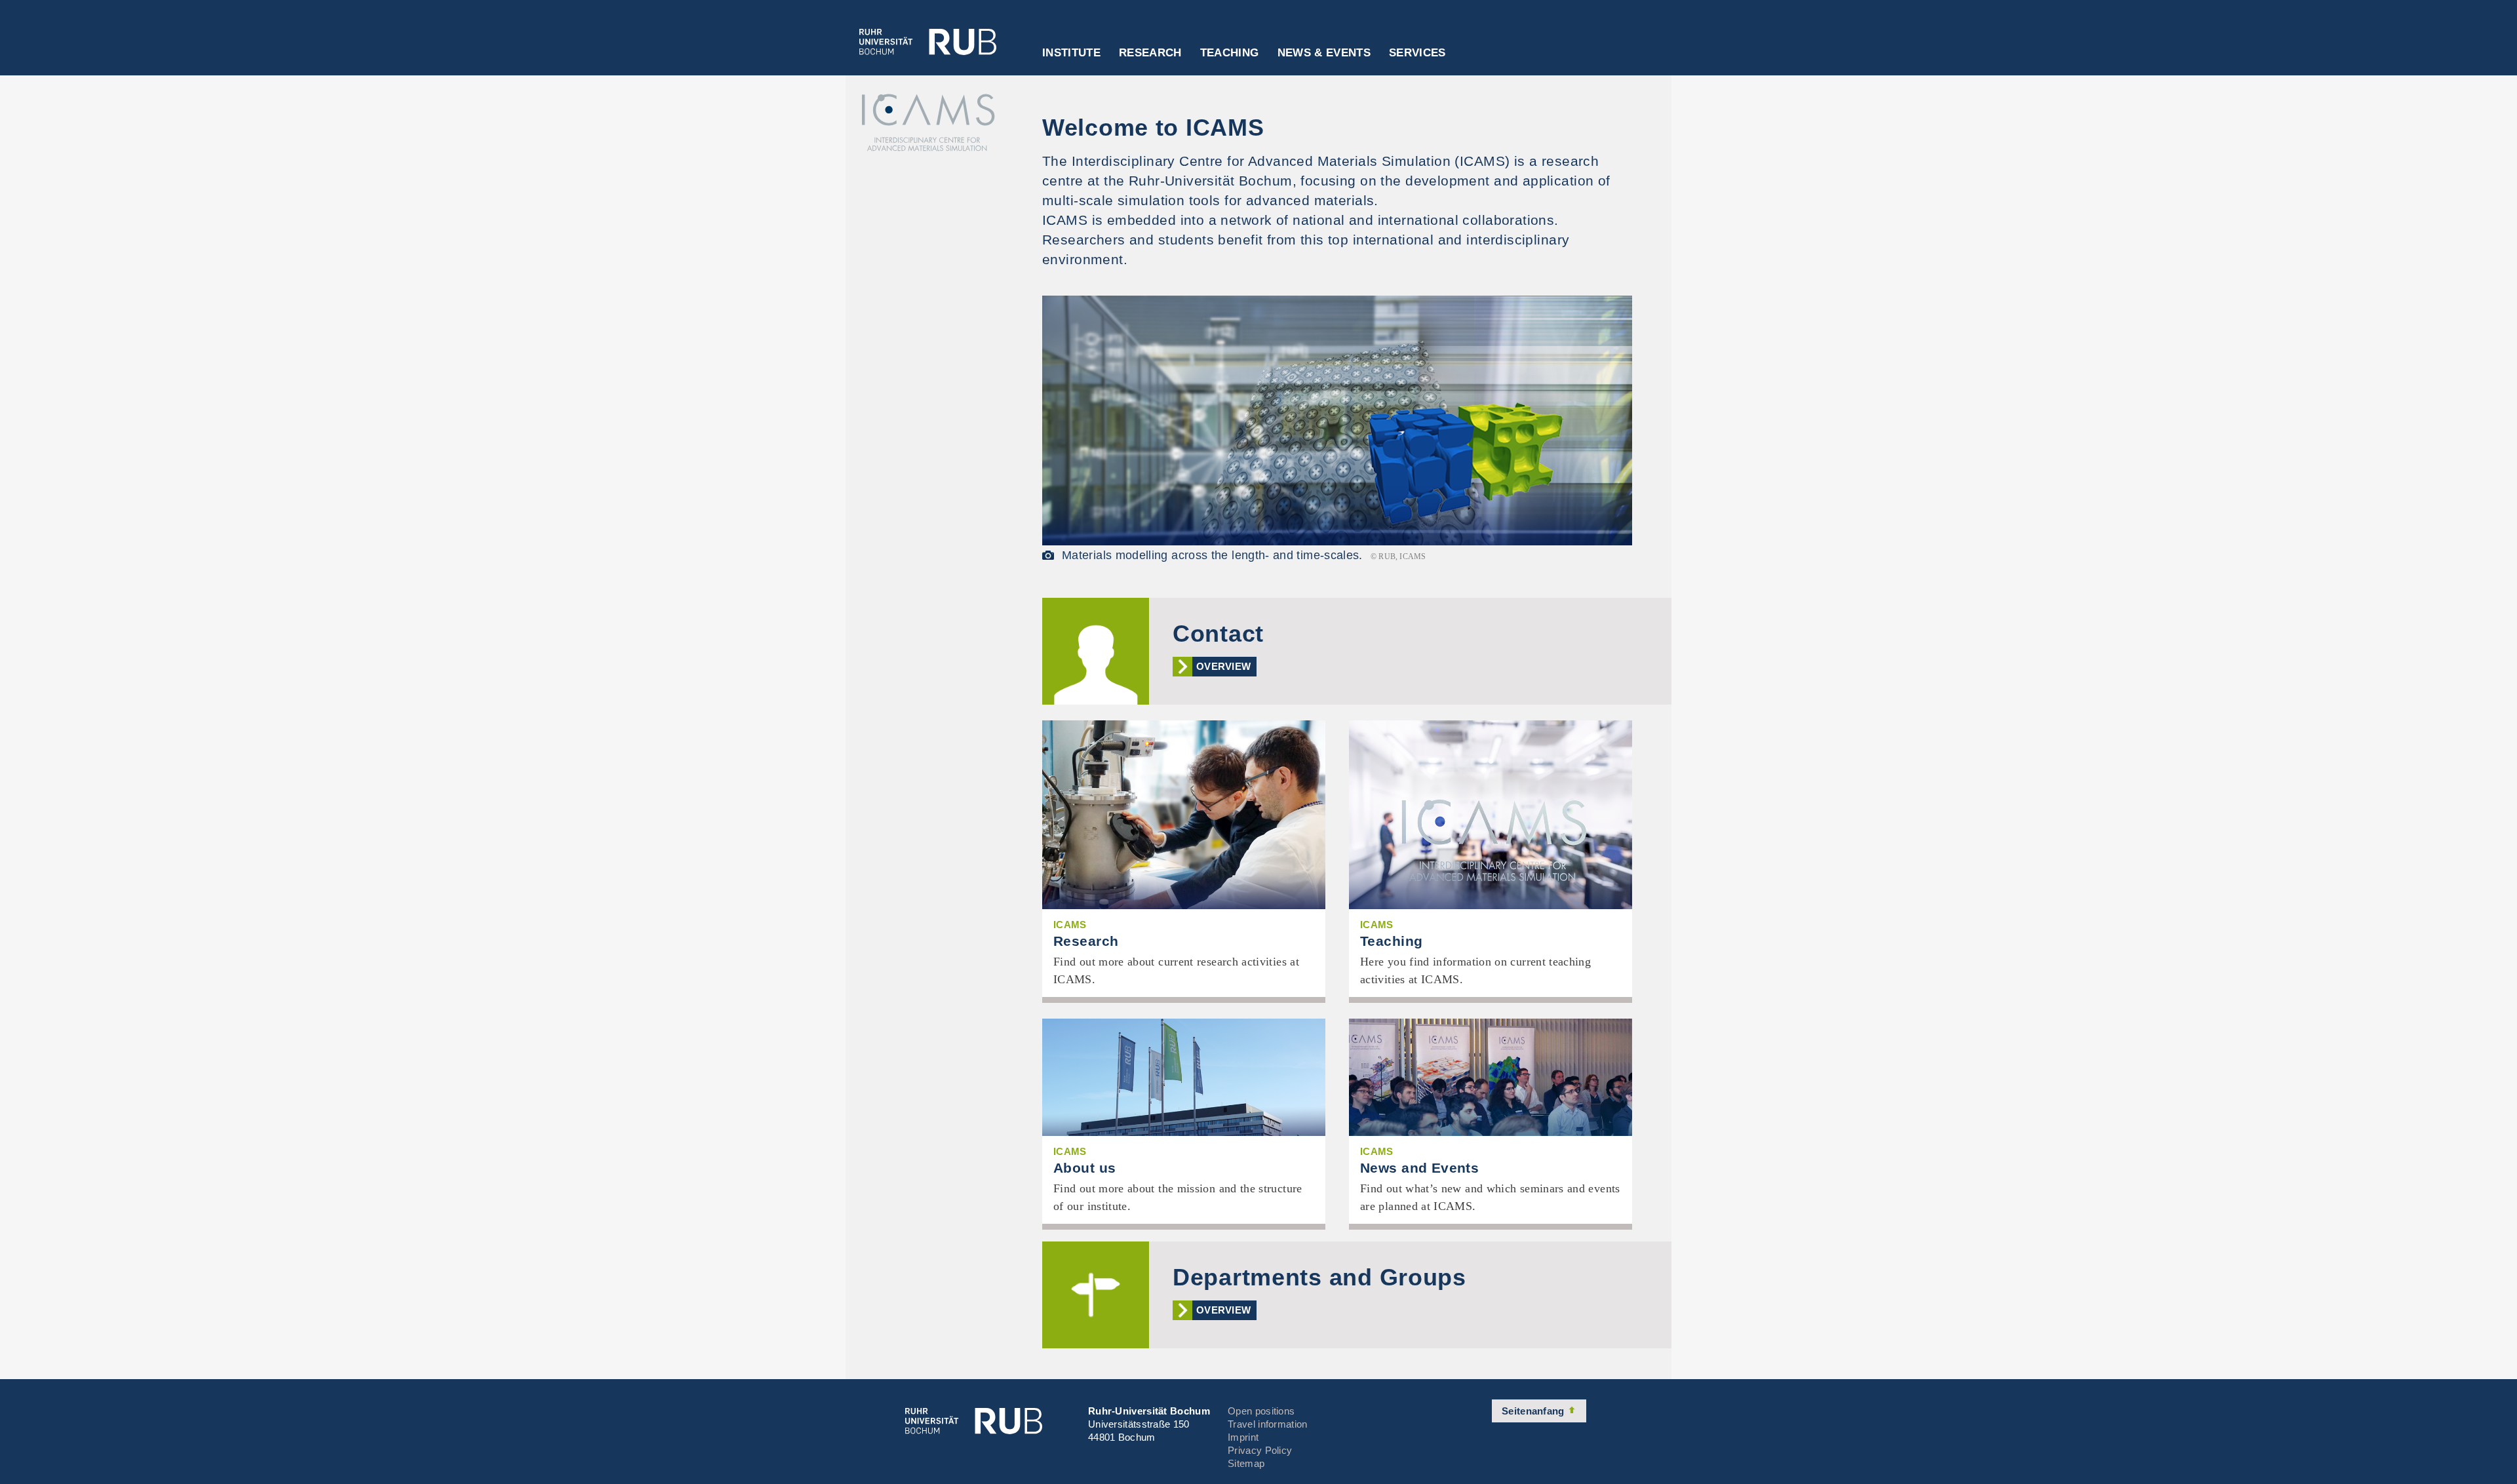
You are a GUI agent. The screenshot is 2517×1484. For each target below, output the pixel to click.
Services (1417, 53)
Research (1150, 53)
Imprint (1243, 1437)
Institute (1071, 53)
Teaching (1230, 53)
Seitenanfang (1534, 1411)
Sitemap (1246, 1463)
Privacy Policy (1260, 1450)
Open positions (1261, 1411)
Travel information (1267, 1424)
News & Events (1324, 53)
